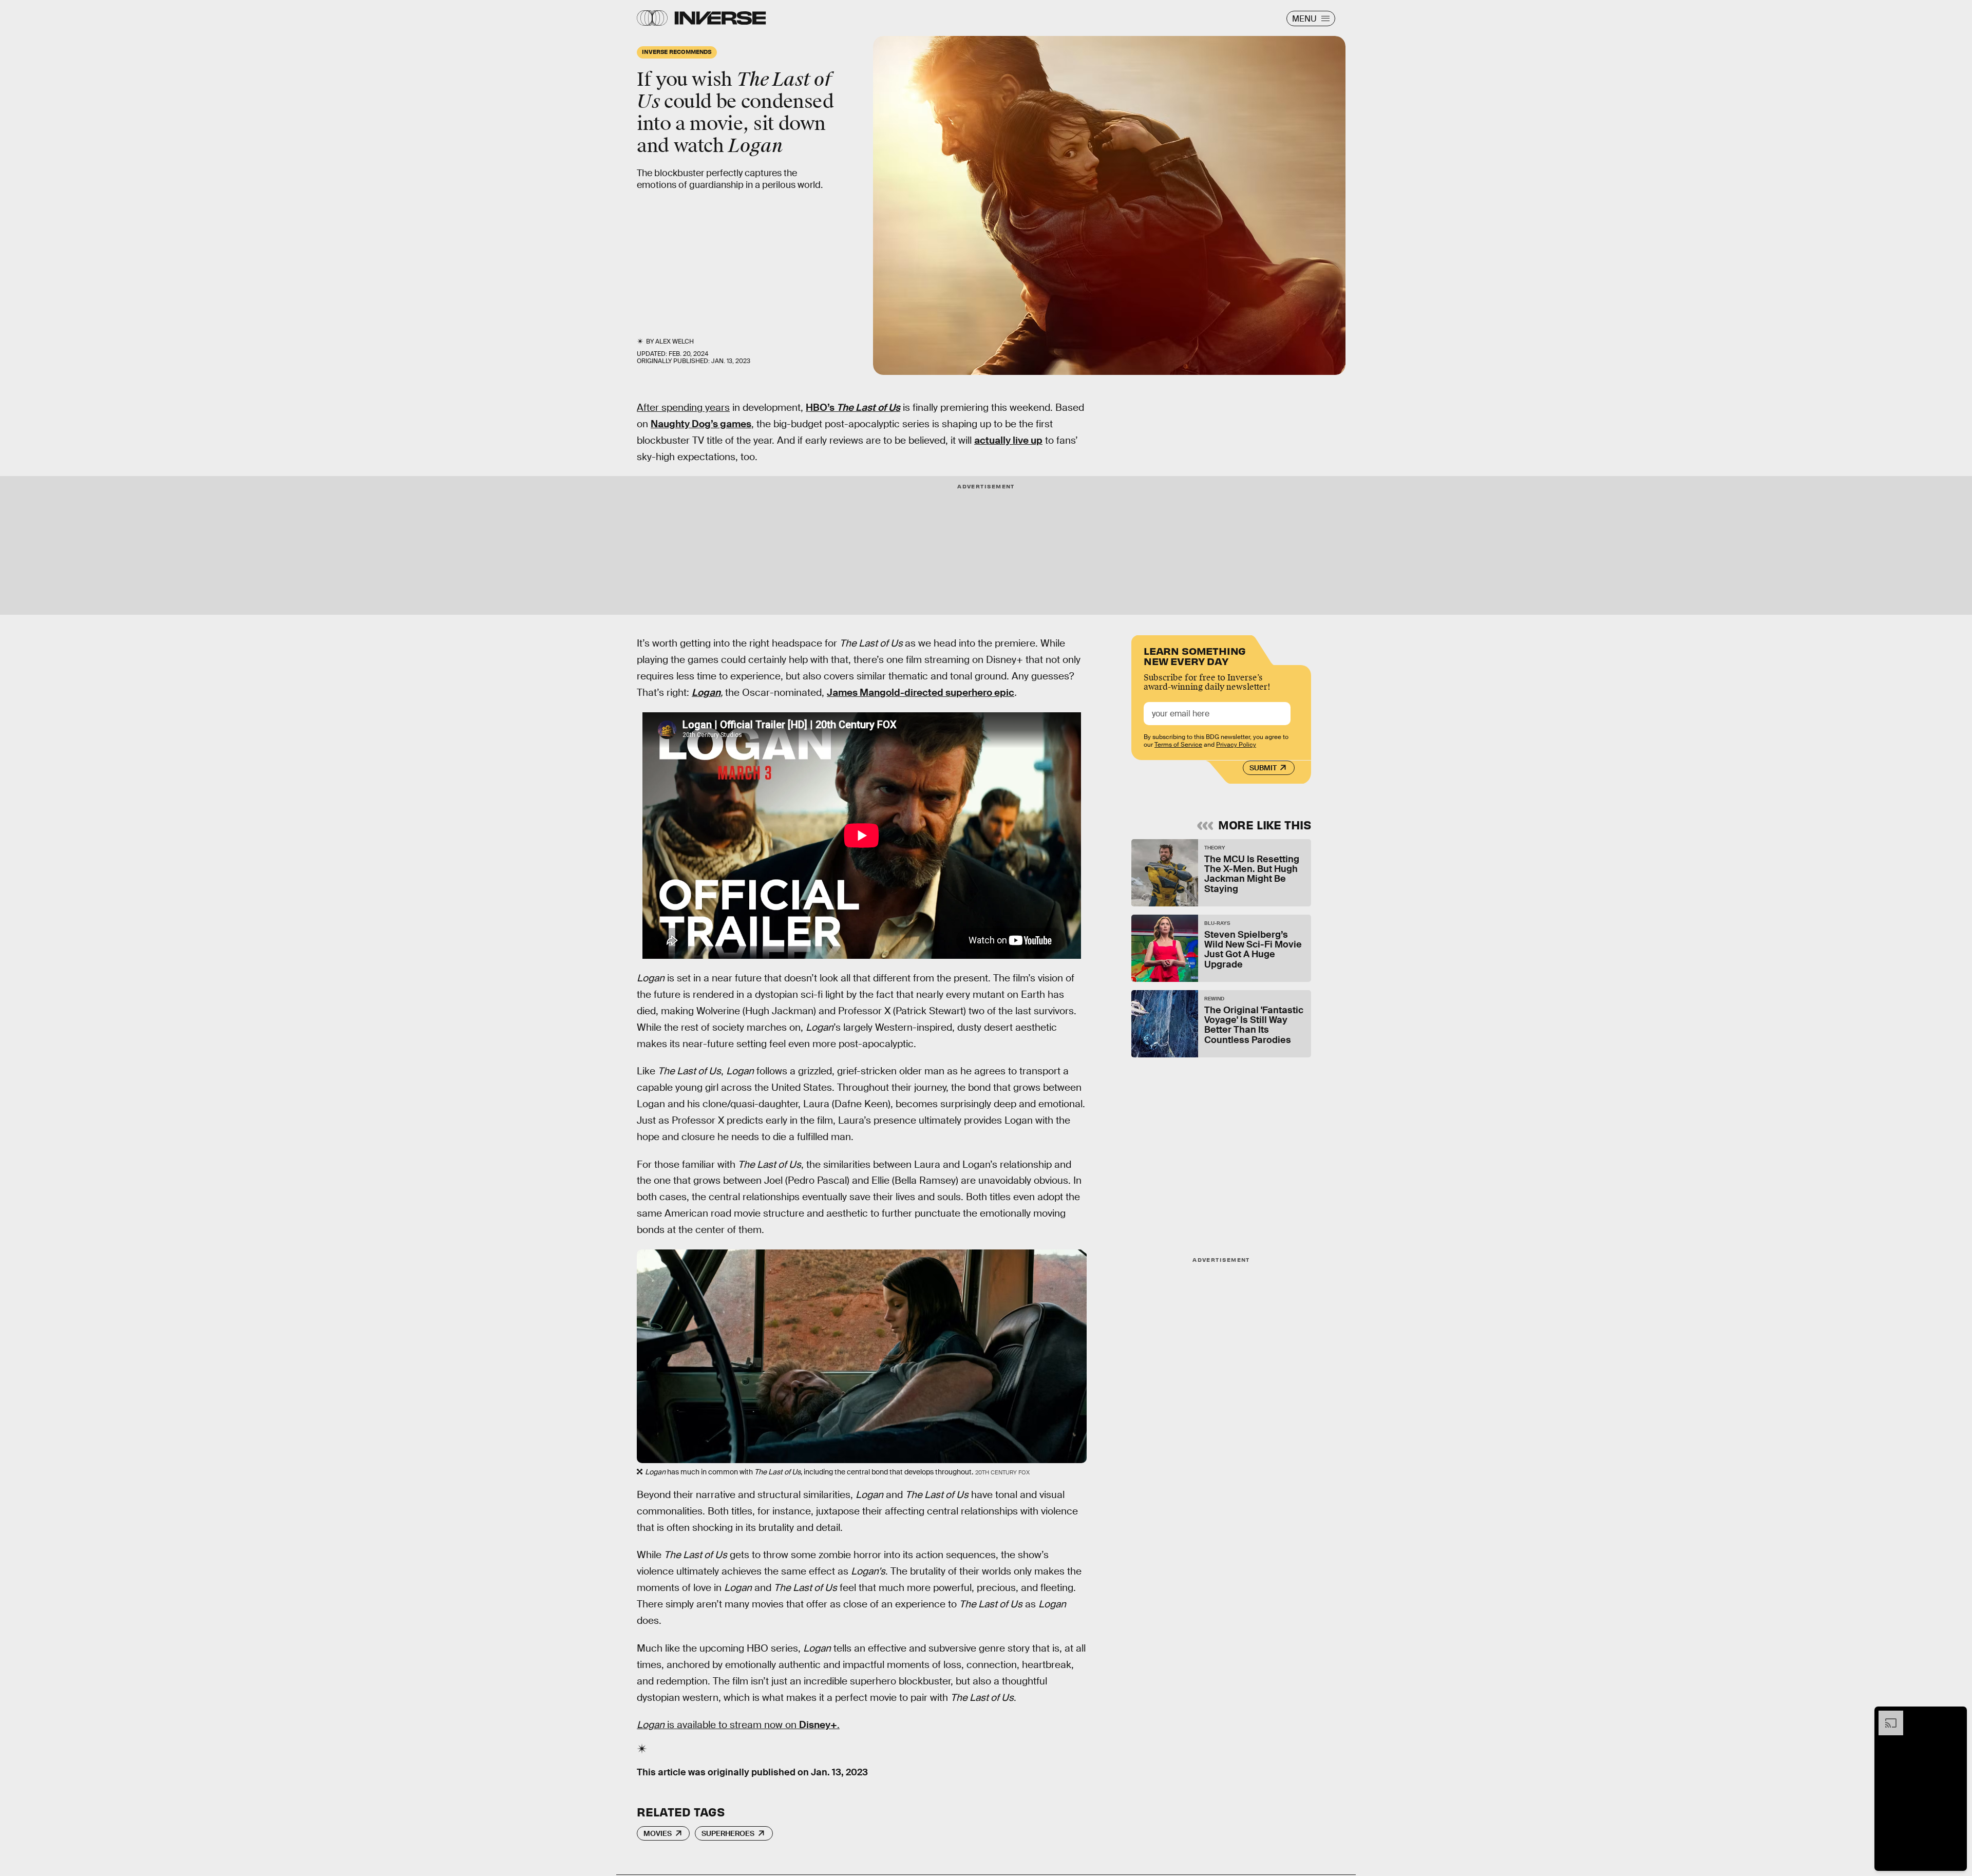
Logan (706, 693)
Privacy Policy (1236, 745)
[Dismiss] (1956, 1716)
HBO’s (821, 408)
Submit (1263, 768)
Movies (658, 1833)
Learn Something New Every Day (1195, 655)
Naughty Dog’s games (701, 424)
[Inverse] (720, 18)
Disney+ (818, 1725)
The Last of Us (868, 408)
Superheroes (728, 1833)
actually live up (1008, 440)
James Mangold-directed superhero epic (921, 693)
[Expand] (1886, 1716)
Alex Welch (675, 342)
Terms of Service (1178, 745)
